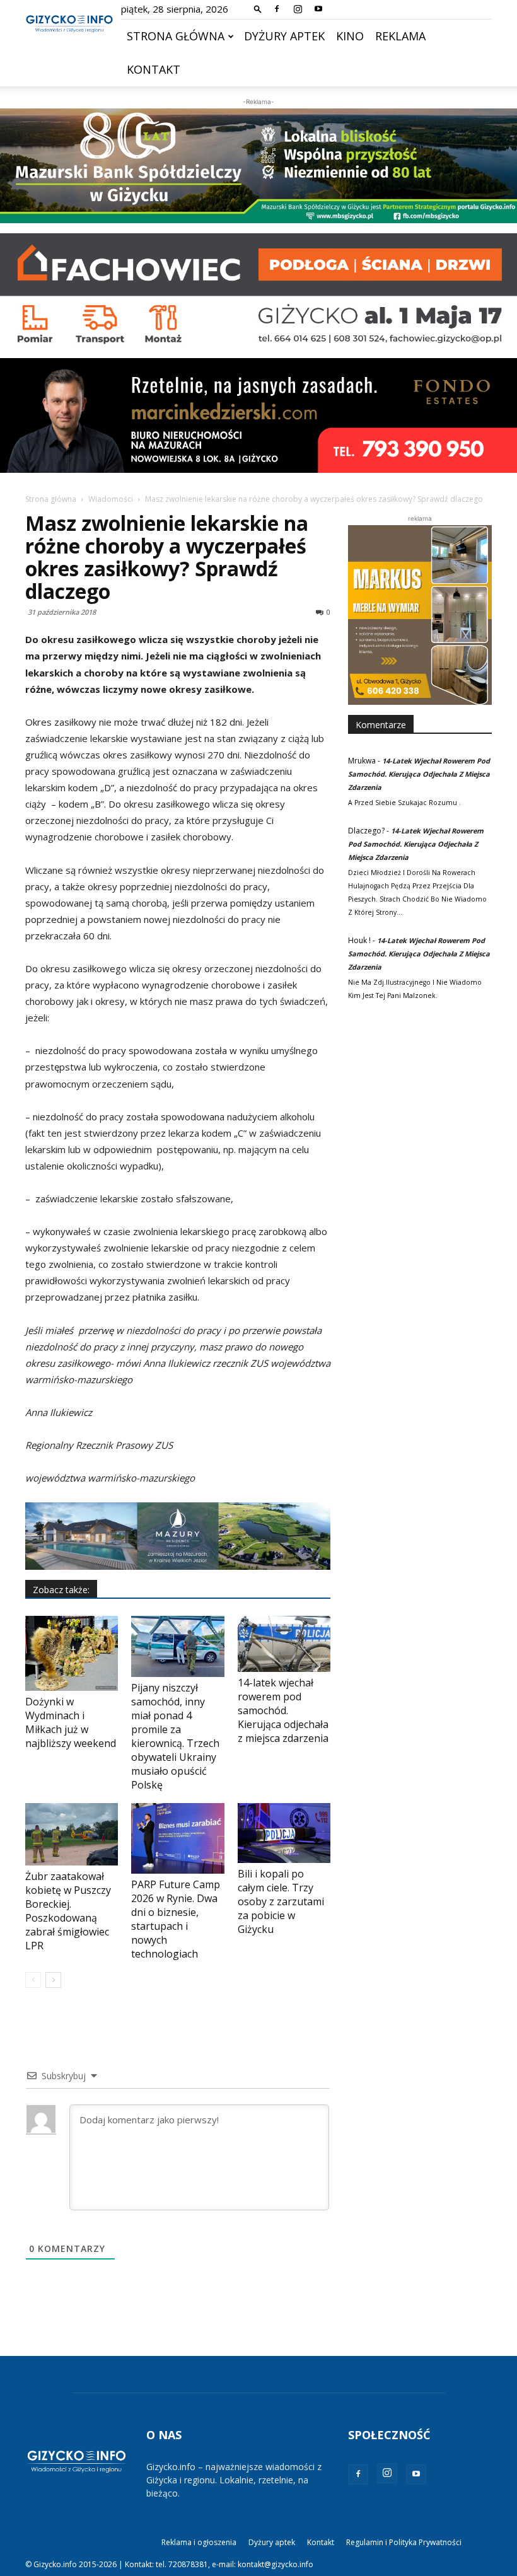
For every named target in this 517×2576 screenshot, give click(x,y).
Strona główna (176, 36)
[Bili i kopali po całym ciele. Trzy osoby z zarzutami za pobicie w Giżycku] (284, 1833)
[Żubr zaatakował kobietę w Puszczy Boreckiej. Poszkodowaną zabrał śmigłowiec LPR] (72, 1834)
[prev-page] (33, 1980)
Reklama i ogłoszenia (199, 2542)
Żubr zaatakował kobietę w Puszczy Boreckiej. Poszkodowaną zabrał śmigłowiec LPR (68, 1911)
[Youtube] (318, 9)
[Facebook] (277, 9)
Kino (350, 36)
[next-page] (53, 1980)
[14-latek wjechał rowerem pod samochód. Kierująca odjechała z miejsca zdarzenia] (284, 1644)
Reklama (400, 36)
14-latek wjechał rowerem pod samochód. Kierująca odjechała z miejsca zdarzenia (283, 1710)
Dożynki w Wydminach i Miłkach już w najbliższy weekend (71, 1722)
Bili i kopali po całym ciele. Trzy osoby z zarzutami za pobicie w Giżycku (281, 1901)
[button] (258, 9)
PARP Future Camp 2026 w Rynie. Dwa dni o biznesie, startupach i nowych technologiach (176, 1919)
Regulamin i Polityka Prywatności (404, 2542)
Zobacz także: (61, 1590)
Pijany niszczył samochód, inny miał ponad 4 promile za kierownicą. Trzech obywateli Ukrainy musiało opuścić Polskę (175, 1736)
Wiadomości (111, 499)
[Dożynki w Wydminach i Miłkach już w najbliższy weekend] (72, 1653)
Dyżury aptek (284, 36)
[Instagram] (298, 9)
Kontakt (154, 69)
